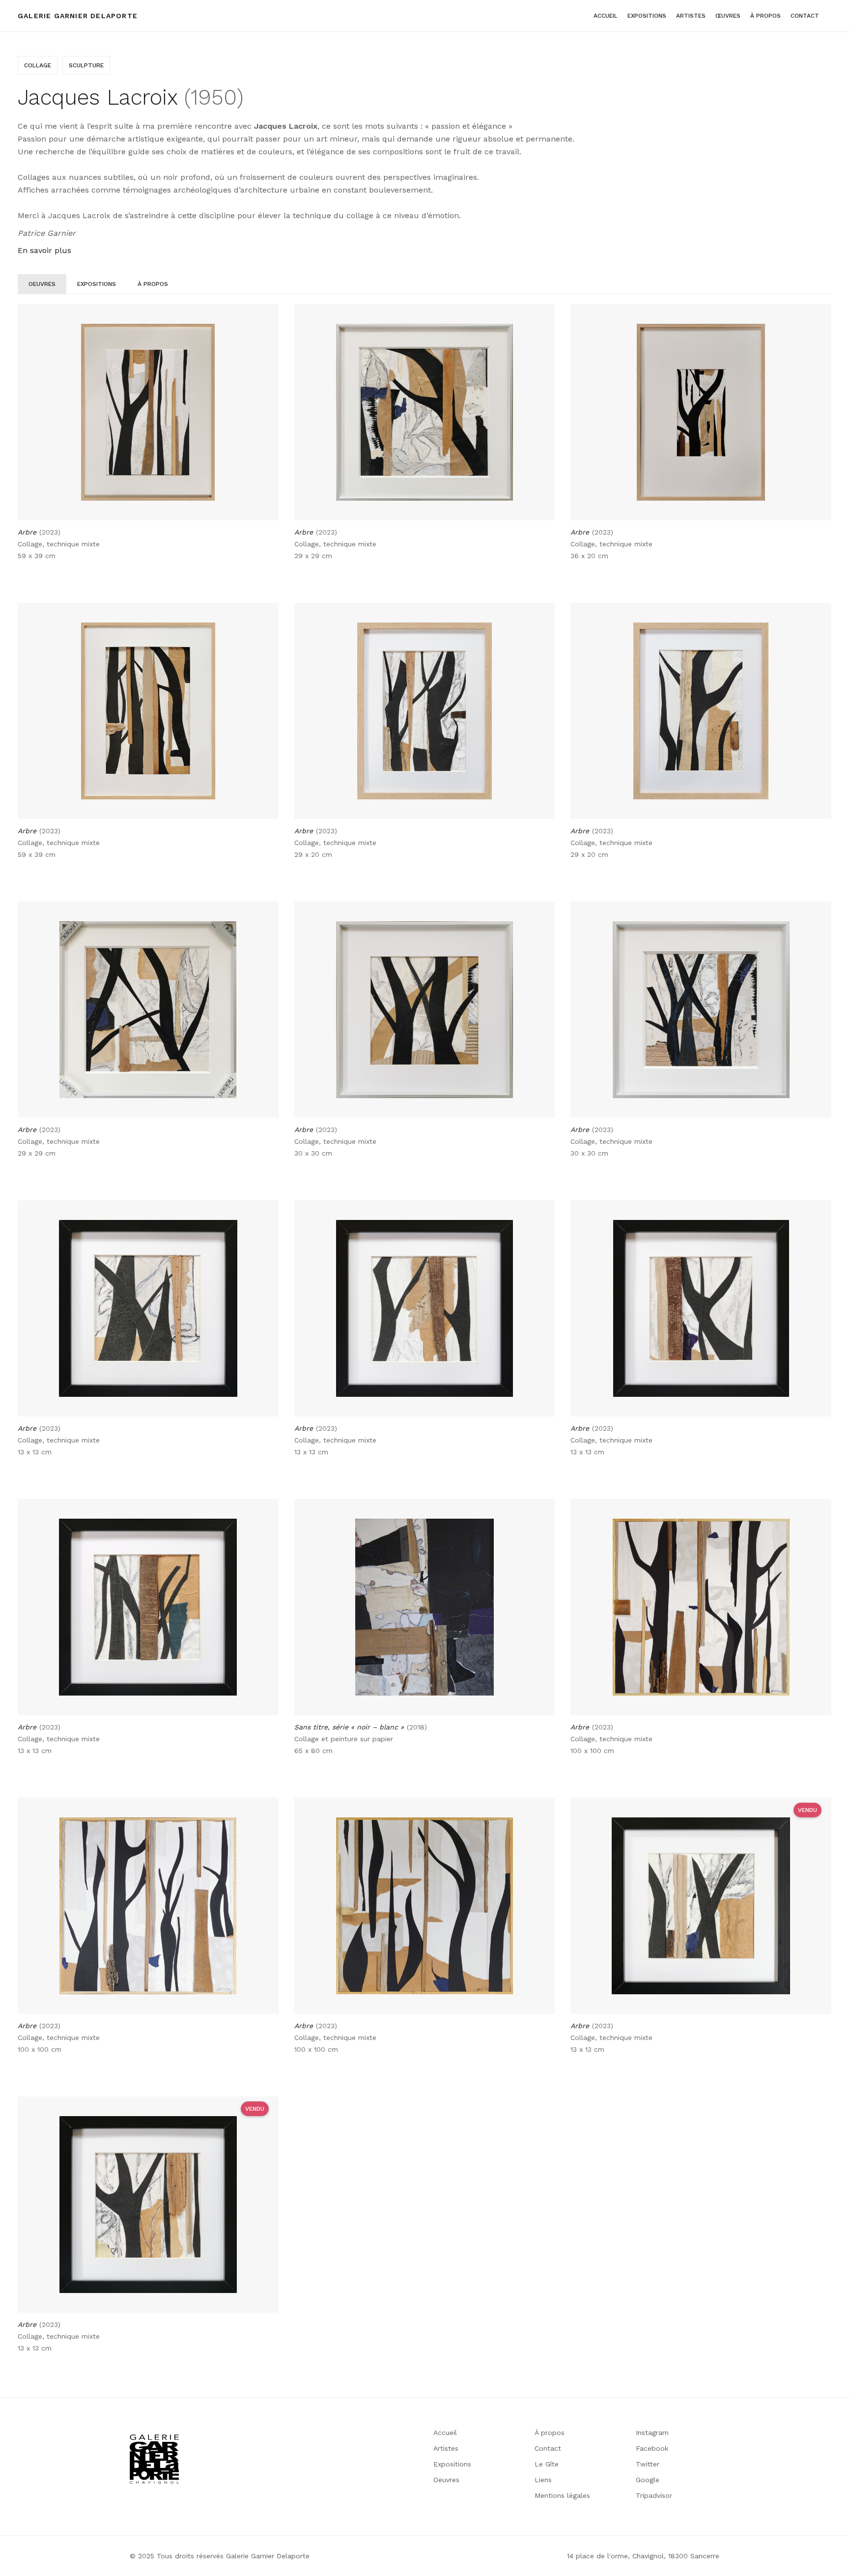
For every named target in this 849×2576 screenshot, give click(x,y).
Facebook (652, 2448)
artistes (691, 16)
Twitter (648, 2464)
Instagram (652, 2433)
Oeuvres (446, 2480)
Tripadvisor (654, 2495)
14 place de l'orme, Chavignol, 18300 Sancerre (643, 2556)
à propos (765, 16)
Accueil (606, 16)
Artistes (446, 2448)
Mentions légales (562, 2495)
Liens (543, 2480)
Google (648, 2480)
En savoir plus (44, 250)
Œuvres (728, 16)
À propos (550, 2433)
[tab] (42, 284)
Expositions (647, 16)
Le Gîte (547, 2464)
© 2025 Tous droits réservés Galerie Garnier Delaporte (220, 2556)
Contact (805, 16)
